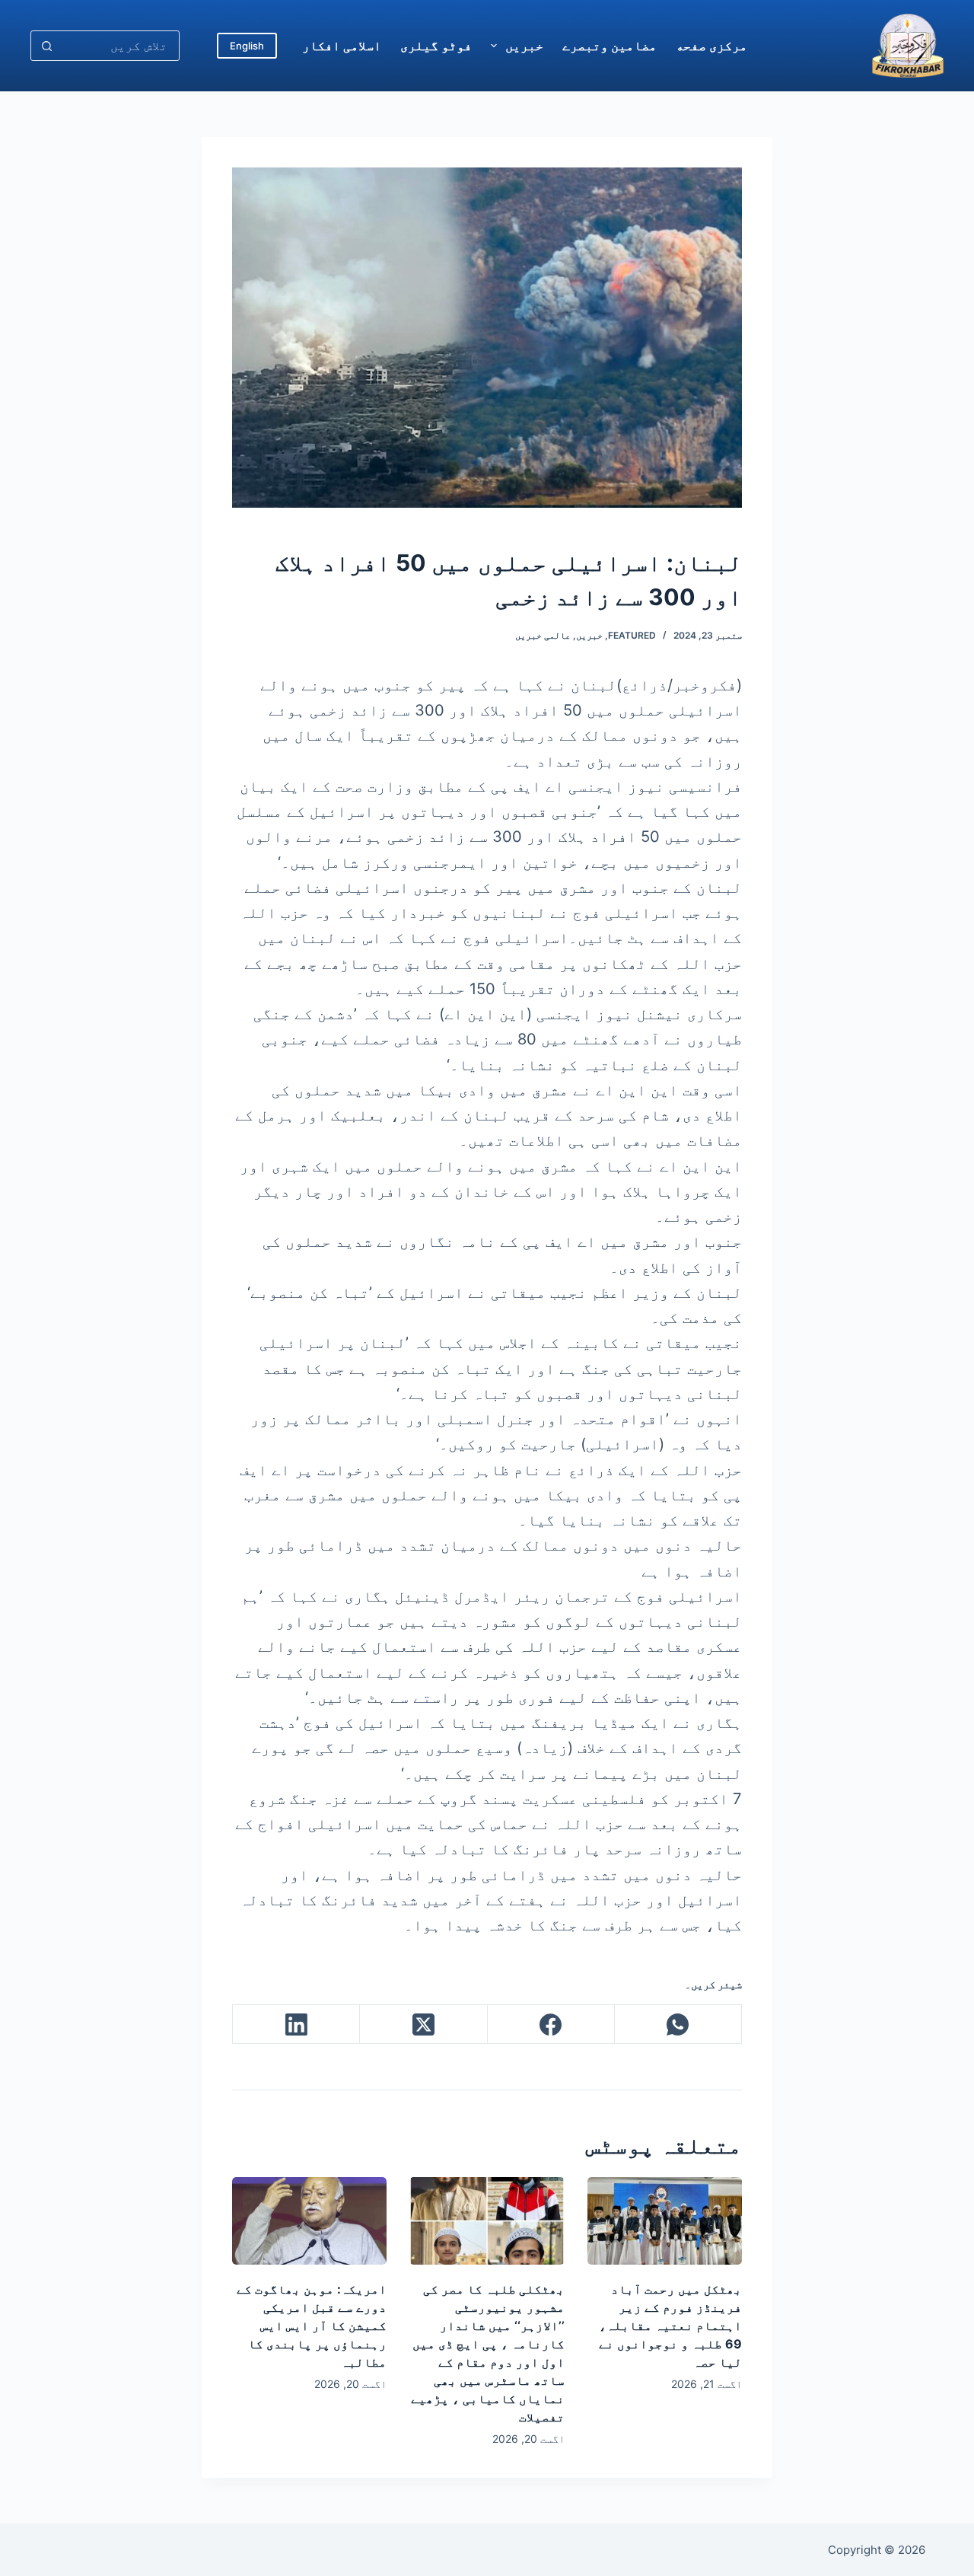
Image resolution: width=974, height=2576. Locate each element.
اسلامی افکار (342, 46)
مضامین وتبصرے (610, 46)
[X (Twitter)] (423, 2024)
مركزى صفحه (711, 46)
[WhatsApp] (678, 2024)
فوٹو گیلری (436, 46)
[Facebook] (551, 2024)
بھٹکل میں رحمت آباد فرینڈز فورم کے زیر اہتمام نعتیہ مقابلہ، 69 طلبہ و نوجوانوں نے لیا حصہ (670, 2326)
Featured (632, 635)
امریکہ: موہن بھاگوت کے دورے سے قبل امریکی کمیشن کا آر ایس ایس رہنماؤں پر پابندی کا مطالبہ (312, 2326)
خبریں (524, 46)
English (247, 46)
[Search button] (46, 46)
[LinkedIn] (296, 2024)
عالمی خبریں (543, 635)
